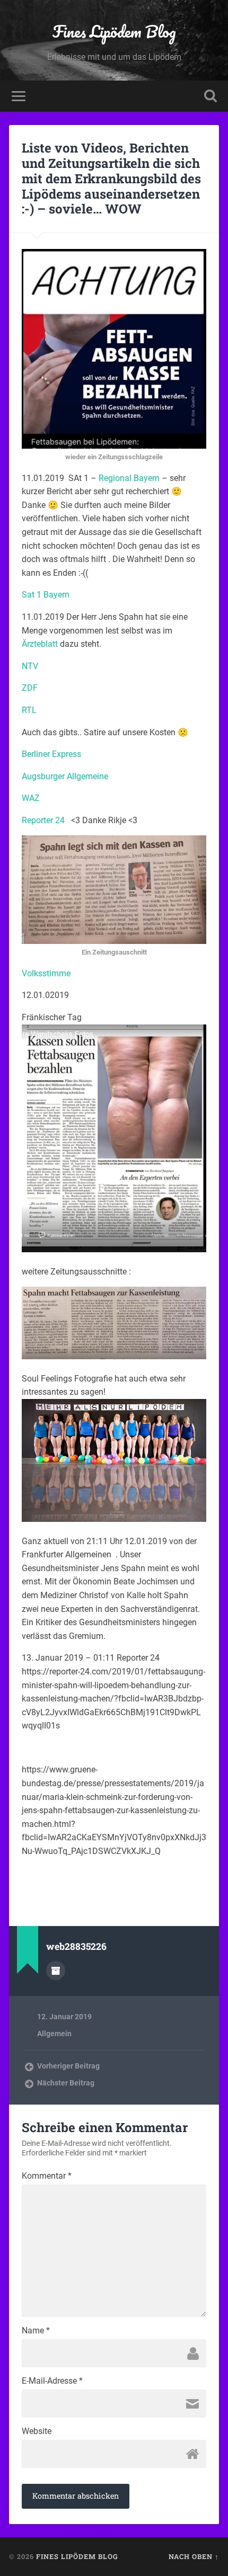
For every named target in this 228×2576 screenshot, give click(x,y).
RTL (29, 710)
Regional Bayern (128, 478)
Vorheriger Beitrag (68, 2066)
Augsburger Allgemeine (65, 776)
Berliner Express (51, 754)
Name (36, 2331)
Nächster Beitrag (66, 2083)
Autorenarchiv (56, 1971)
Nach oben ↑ (194, 2556)
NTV (30, 666)
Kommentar (47, 2176)
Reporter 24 (46, 820)
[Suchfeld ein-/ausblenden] (211, 96)
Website (37, 2431)
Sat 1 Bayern (46, 595)
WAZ (31, 798)
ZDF (30, 688)
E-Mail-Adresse (52, 2381)
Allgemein (54, 2034)
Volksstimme (46, 973)
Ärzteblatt (40, 644)
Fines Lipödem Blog (114, 32)
